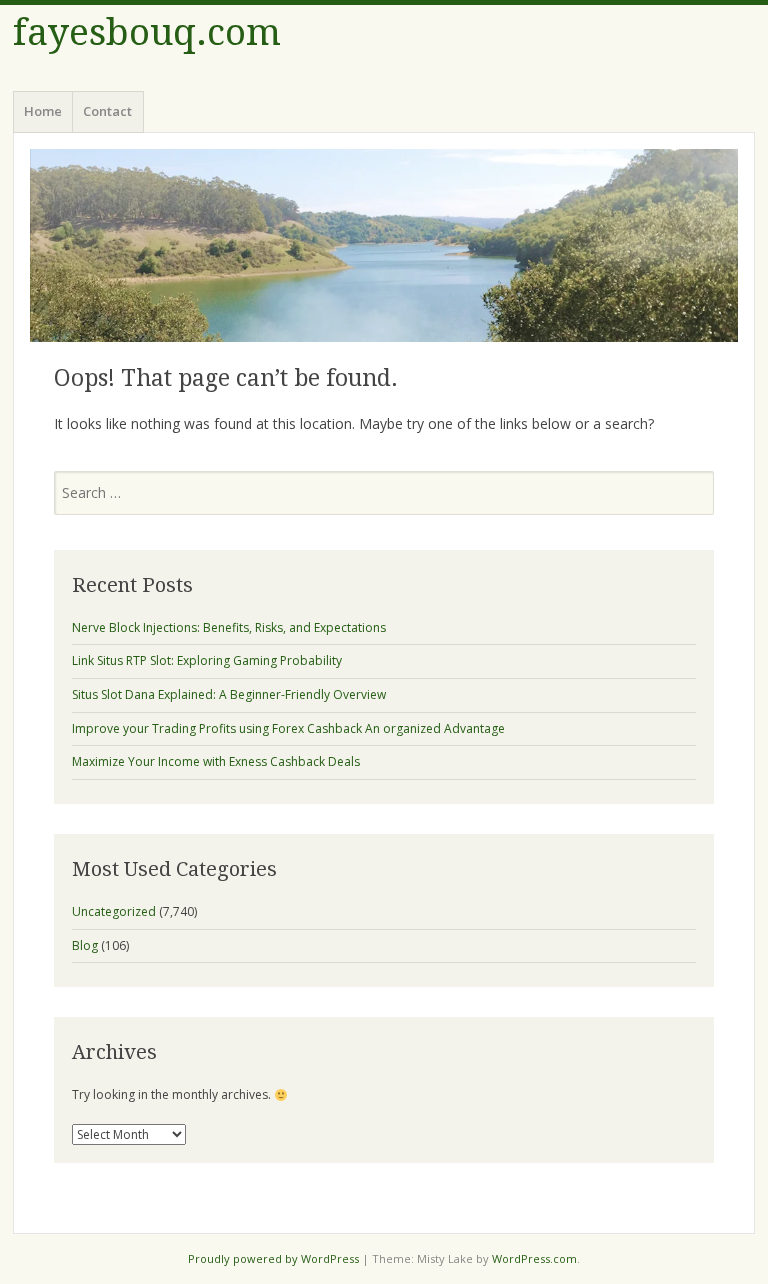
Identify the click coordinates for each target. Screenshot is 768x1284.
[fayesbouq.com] (384, 245)
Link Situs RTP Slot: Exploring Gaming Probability (207, 660)
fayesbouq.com (147, 32)
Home (43, 111)
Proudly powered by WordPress (273, 1258)
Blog (85, 945)
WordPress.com (534, 1258)
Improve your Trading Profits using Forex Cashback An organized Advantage (288, 728)
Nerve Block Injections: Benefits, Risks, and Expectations (229, 627)
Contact (107, 111)
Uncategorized (114, 911)
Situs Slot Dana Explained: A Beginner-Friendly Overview (229, 694)
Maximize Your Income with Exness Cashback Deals (216, 761)
